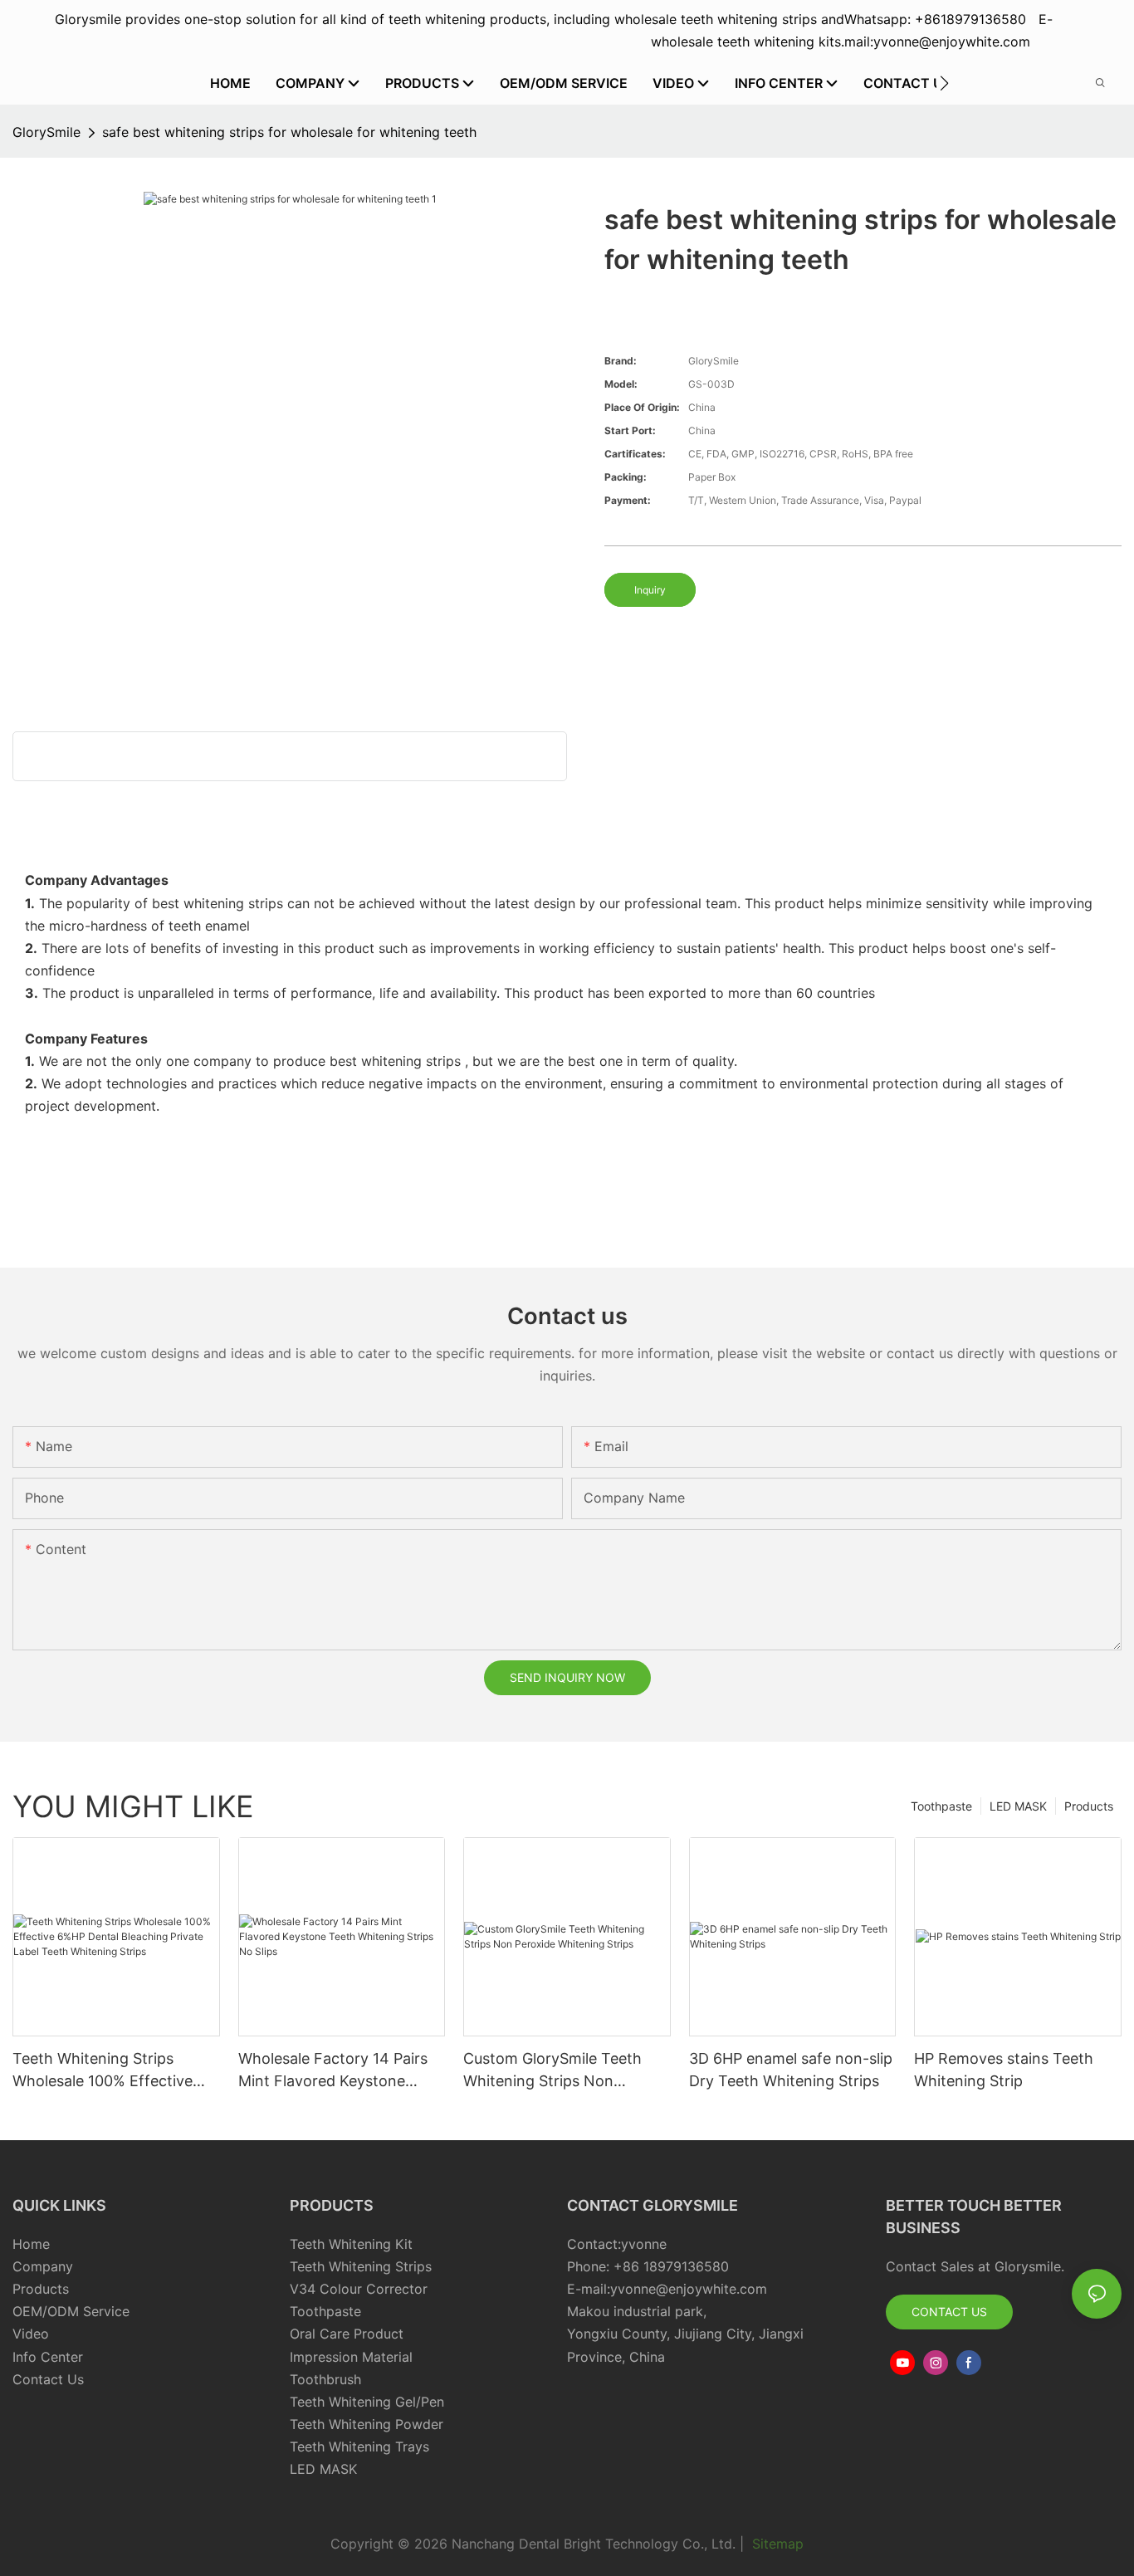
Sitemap (776, 2544)
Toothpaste (941, 1806)
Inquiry (650, 590)
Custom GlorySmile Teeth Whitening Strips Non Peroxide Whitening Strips (554, 2071)
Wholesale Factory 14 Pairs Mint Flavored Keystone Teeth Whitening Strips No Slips (333, 2071)
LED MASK (1018, 1806)
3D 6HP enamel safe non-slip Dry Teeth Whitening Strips (791, 2070)
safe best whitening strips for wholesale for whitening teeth (289, 132)
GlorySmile (46, 132)
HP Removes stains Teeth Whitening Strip (1004, 2070)
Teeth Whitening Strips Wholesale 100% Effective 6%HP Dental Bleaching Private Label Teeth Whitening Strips (103, 2071)
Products (1089, 1806)
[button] (944, 83)
